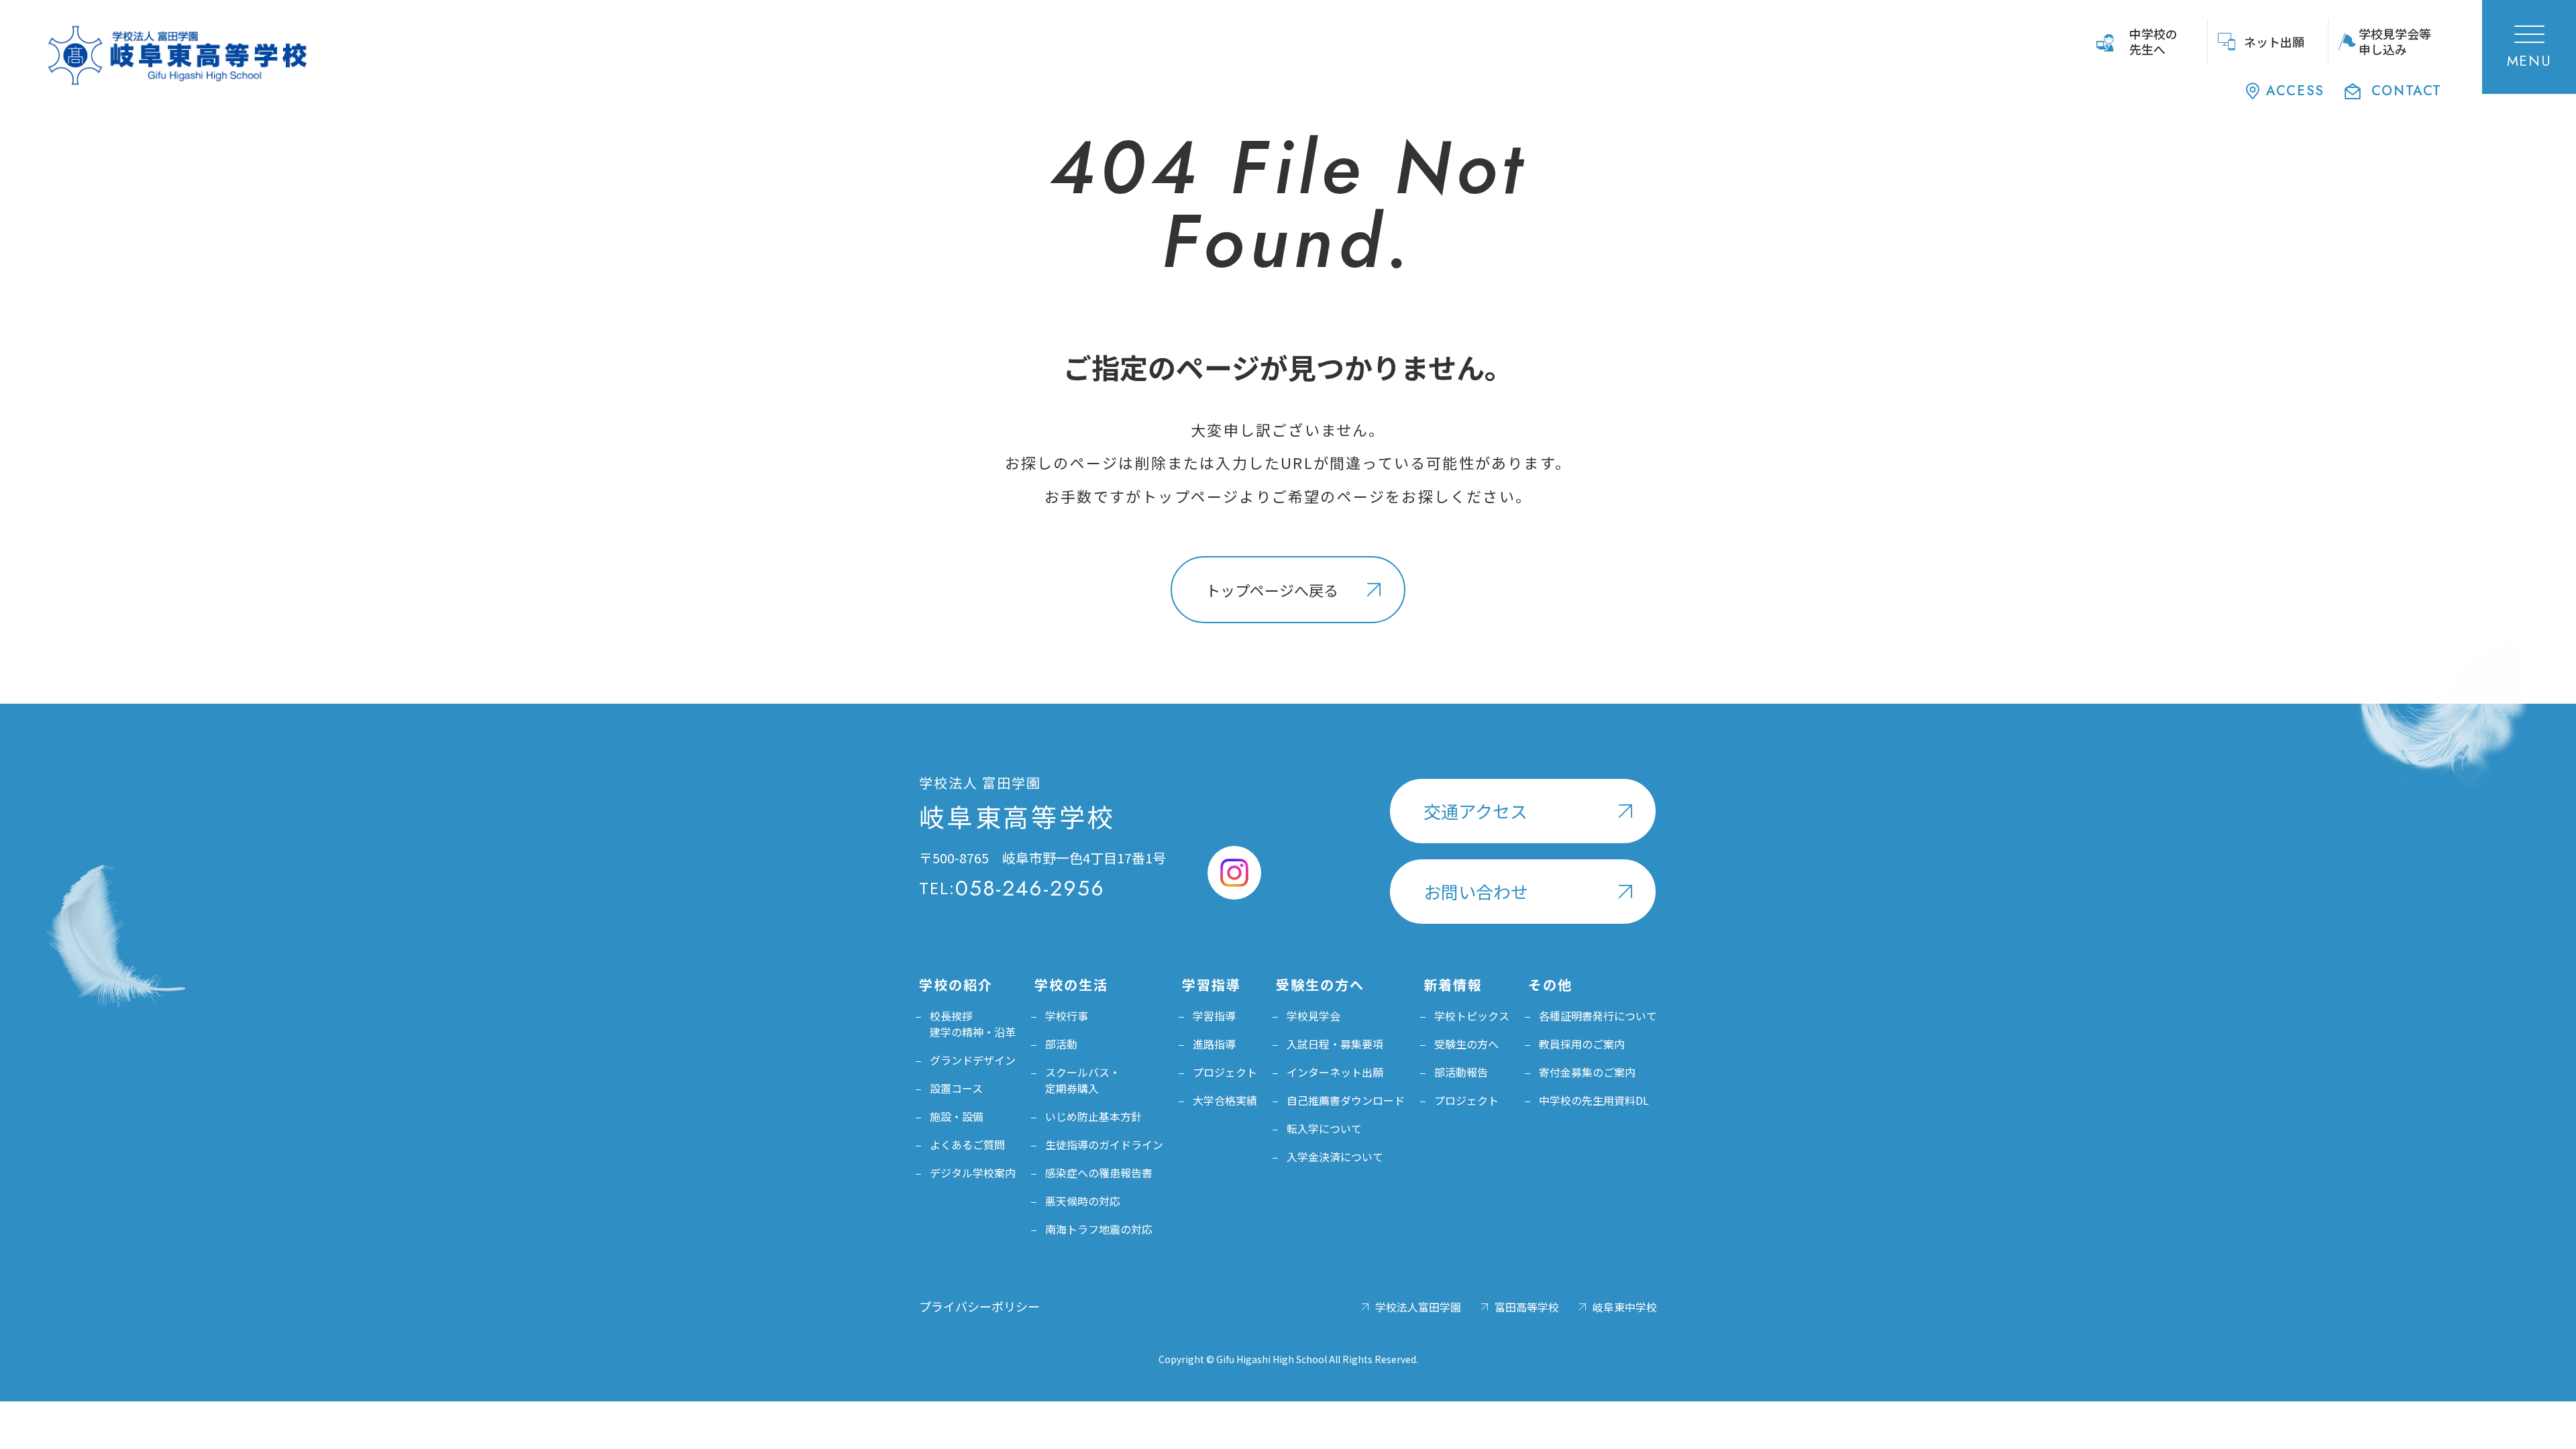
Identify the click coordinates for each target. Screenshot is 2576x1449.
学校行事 (1067, 1016)
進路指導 (1214, 1044)
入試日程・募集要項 (1335, 1044)
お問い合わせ (1476, 891)
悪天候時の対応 (1083, 1201)
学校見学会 (1313, 1016)
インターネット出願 (1335, 1072)
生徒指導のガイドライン (1104, 1144)
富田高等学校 (1527, 1307)
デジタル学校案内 (973, 1173)
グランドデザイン (973, 1060)
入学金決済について (1335, 1157)
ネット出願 (2274, 42)
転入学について (1324, 1128)
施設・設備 (957, 1116)
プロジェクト (1225, 1072)
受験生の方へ (1466, 1044)
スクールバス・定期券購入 (1083, 1080)
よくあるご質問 (967, 1144)
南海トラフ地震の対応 (1099, 1229)
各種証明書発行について (1598, 1016)
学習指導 (1214, 1016)
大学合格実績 (1225, 1100)
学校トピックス (1472, 1016)
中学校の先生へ (2153, 41)
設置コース (956, 1088)
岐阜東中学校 (1625, 1307)
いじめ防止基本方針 (1093, 1116)
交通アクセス (1475, 811)
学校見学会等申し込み (2395, 41)
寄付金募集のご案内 (1587, 1072)
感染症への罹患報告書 (1099, 1173)
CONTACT (2407, 91)
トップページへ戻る (1272, 590)
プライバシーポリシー (979, 1306)
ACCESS (2295, 91)
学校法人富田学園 (1418, 1307)
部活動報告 (1461, 1072)
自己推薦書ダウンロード (1346, 1100)
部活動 (1061, 1044)
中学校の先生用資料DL (1594, 1100)
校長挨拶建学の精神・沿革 (973, 1024)
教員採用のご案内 (1582, 1044)
